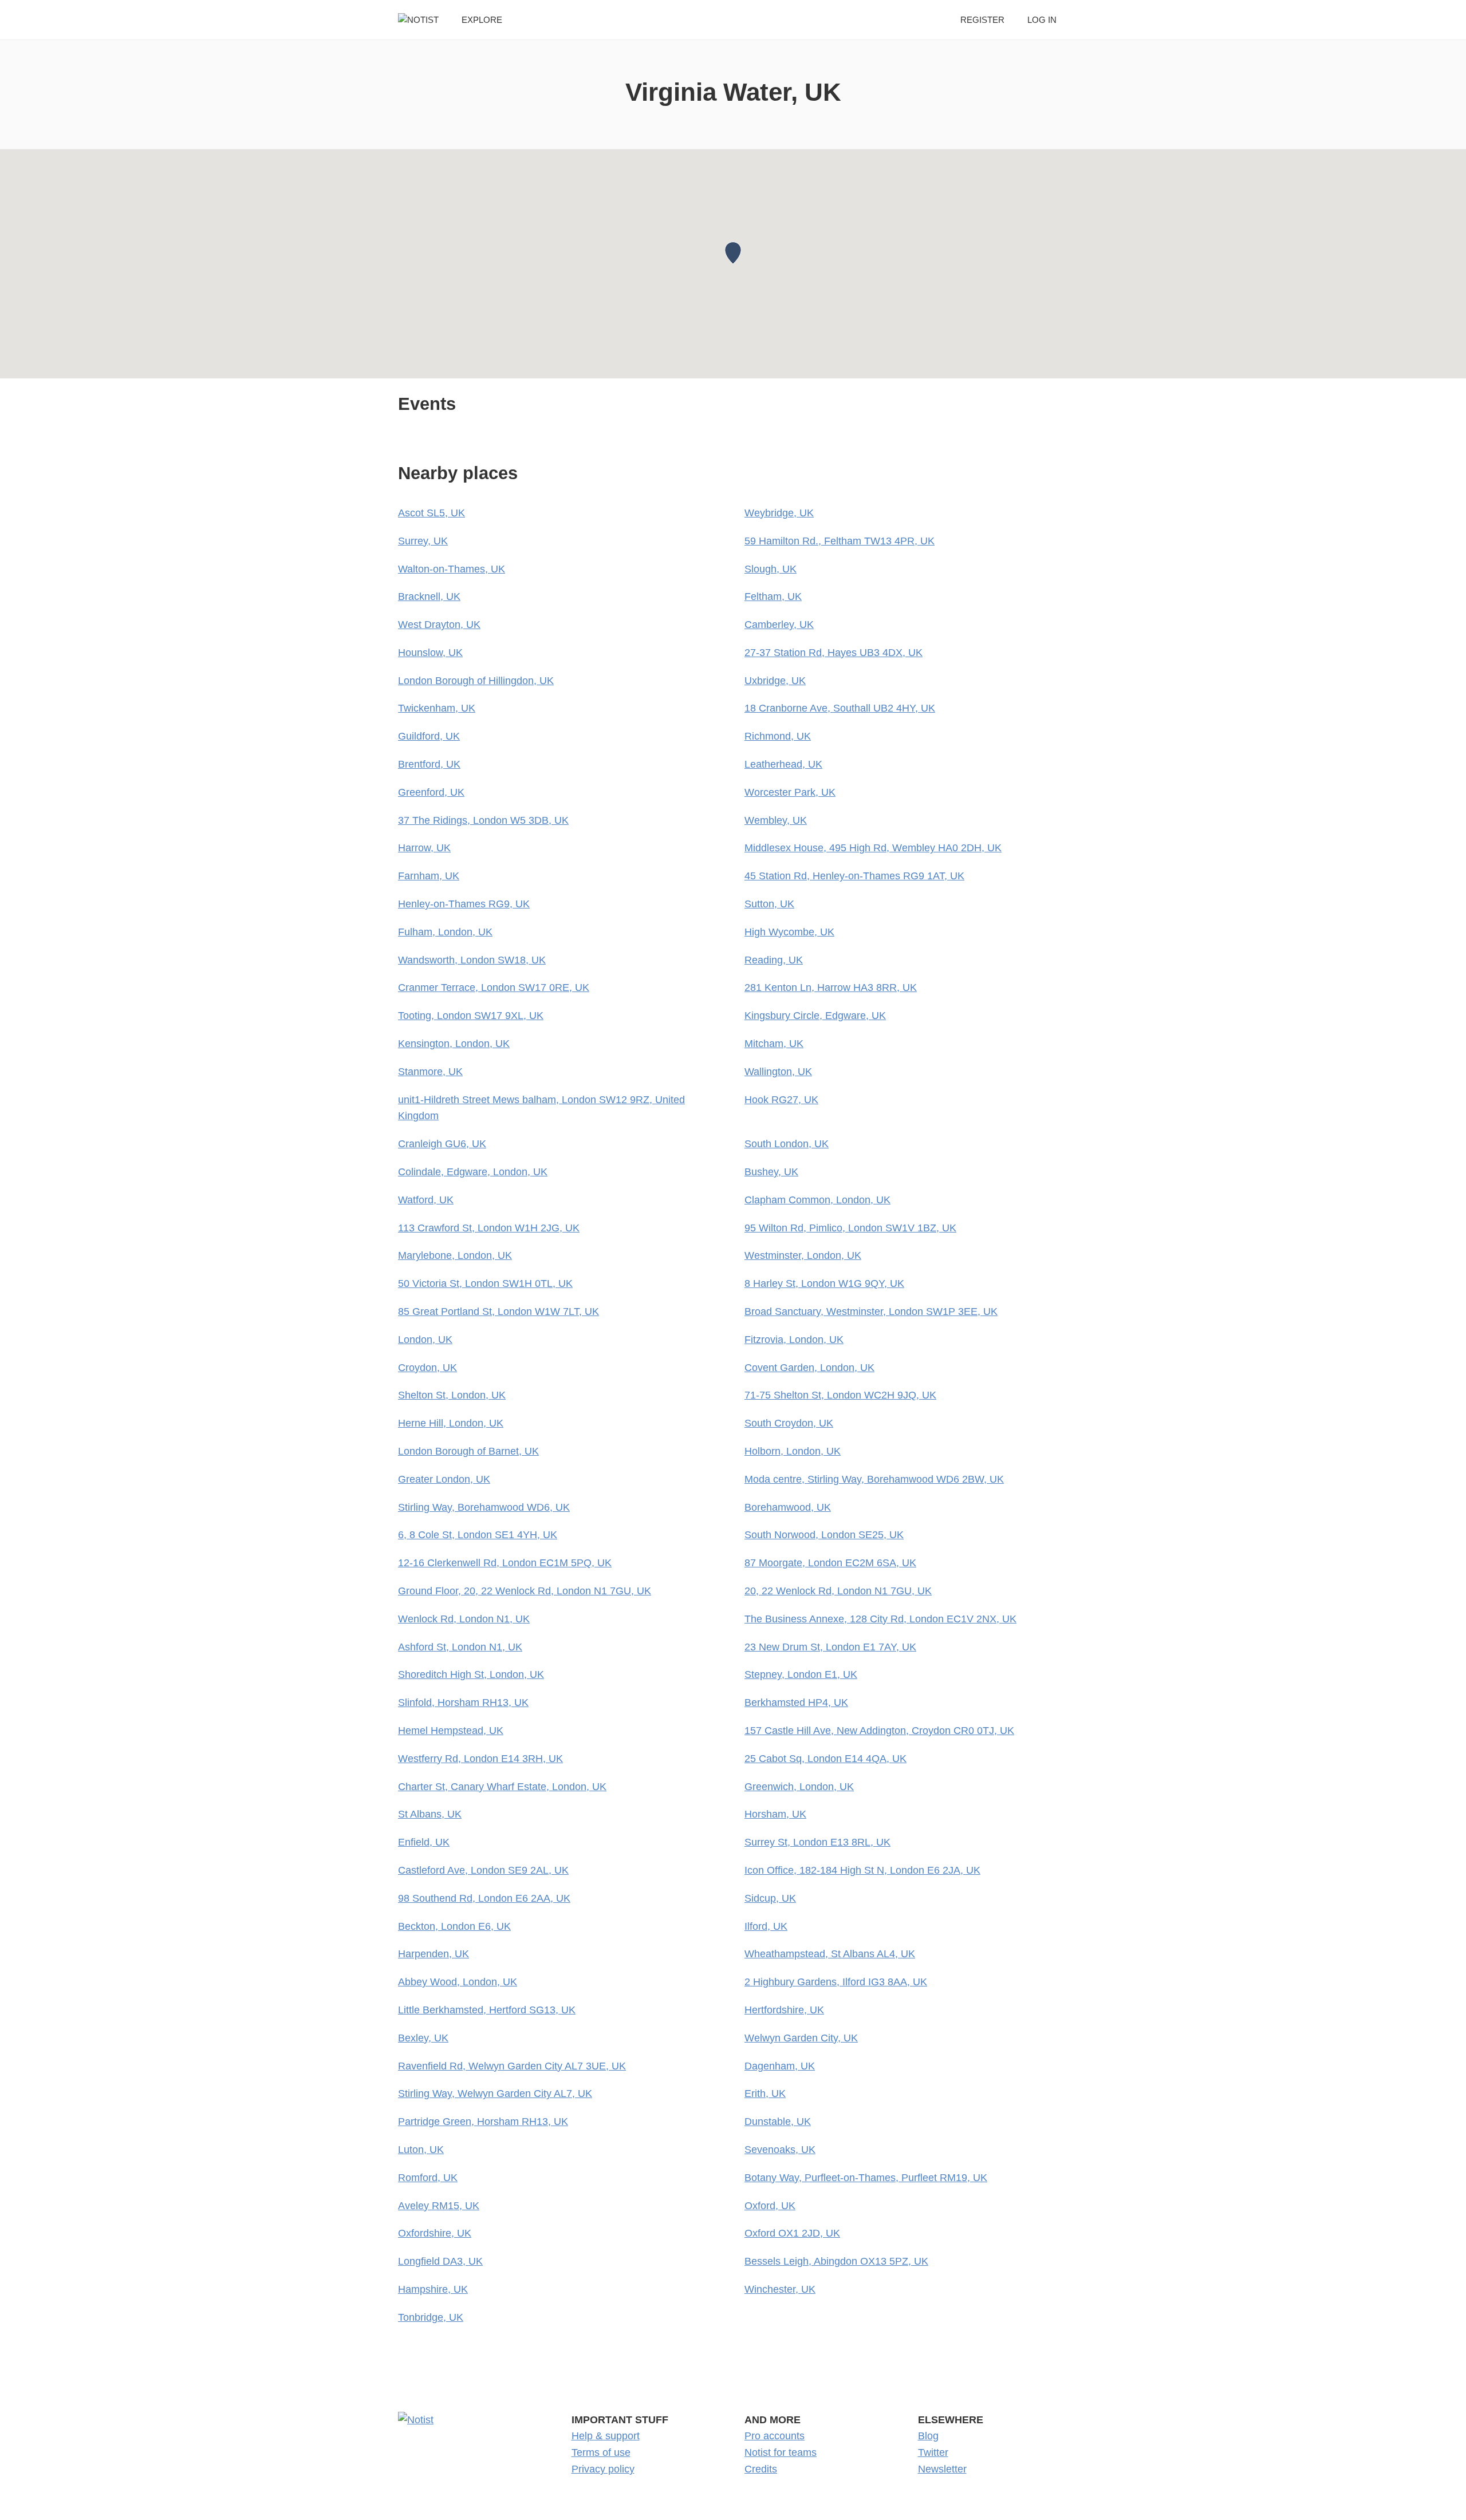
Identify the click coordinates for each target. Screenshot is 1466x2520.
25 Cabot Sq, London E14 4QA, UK (825, 1759)
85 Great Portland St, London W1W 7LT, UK (498, 1312)
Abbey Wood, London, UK (458, 1982)
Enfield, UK (424, 1842)
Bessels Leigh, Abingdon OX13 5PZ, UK (836, 2261)
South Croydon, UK (789, 1423)
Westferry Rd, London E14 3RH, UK (480, 1759)
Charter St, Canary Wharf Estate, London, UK (502, 1787)
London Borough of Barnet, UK (468, 1451)
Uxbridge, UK (775, 681)
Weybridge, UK (779, 513)
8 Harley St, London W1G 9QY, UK (824, 1283)
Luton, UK (421, 2150)
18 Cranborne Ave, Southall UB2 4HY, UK (840, 708)
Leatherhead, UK (783, 764)
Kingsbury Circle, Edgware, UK (815, 1016)
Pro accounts (775, 2436)
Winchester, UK (780, 2289)
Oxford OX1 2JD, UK (792, 2233)
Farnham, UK (429, 876)
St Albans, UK (430, 1814)
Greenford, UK (431, 792)
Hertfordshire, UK (784, 2010)
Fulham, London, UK (445, 932)
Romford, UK (428, 2178)
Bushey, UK (771, 1172)
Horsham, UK (775, 1814)
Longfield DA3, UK (440, 2261)
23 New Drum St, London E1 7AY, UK (830, 1647)
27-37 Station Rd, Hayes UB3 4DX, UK (834, 653)
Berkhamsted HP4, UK (796, 1703)
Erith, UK (765, 2094)
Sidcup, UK (770, 1898)
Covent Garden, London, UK (809, 1368)
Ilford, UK (766, 1926)
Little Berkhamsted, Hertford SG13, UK (487, 2010)
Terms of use (601, 2452)
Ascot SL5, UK (431, 513)
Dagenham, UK (780, 2066)
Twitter (933, 2452)
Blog (928, 2436)
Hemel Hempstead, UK (451, 1731)
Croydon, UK (427, 1368)
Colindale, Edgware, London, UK (473, 1172)
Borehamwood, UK (788, 1507)
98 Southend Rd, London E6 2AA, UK (484, 1898)
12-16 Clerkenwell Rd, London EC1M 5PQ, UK (505, 1563)
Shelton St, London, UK (452, 1395)
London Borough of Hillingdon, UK (476, 681)
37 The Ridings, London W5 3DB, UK (483, 820)
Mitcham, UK (774, 1044)
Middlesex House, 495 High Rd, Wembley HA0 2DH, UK (873, 848)
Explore (482, 20)
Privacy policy (603, 2469)
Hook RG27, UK (781, 1100)
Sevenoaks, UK (780, 2150)
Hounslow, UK (430, 653)
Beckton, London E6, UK (454, 1926)
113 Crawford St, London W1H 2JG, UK (489, 1228)
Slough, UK (771, 569)
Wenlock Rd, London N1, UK (464, 1619)
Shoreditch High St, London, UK (471, 1674)
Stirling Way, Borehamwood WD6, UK (484, 1507)
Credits (761, 2469)
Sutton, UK (769, 904)
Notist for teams (781, 2452)
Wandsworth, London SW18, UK (472, 960)
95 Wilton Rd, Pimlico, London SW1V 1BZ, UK (850, 1228)
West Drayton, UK (439, 625)
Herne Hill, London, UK (451, 1423)
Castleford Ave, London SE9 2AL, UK (483, 1870)
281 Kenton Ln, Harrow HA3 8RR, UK (831, 988)
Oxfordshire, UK (435, 2233)
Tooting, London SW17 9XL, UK (471, 1016)
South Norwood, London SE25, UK (824, 1535)
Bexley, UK (423, 2038)
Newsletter (942, 2469)
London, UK (425, 1340)
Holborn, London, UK (793, 1451)
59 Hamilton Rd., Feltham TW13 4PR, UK (840, 541)
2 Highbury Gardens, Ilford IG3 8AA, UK (836, 1982)
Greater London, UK (444, 1479)
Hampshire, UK (433, 2289)
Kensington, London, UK (454, 1044)
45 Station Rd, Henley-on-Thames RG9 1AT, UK (854, 876)
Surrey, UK (423, 541)
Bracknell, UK (429, 597)
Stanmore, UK (430, 1072)
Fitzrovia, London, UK (794, 1340)
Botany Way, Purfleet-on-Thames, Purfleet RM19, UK (866, 2178)
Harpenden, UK (434, 1954)
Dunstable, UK (778, 2122)
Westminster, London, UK (803, 1255)
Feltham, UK (773, 597)
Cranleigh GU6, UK (442, 1144)
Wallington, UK (778, 1072)
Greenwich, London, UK (799, 1787)
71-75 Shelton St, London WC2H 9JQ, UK (840, 1395)
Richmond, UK (778, 736)
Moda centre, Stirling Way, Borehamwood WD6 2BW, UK (874, 1479)
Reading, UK (774, 960)
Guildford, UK (429, 736)
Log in (1042, 20)
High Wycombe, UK (789, 932)
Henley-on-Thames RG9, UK (464, 904)
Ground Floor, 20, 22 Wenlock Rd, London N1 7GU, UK (525, 1591)
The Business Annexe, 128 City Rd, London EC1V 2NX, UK (880, 1619)
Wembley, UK (776, 820)
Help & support (606, 2436)
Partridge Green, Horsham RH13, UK (483, 2122)
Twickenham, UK (437, 708)
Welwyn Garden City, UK (801, 2038)
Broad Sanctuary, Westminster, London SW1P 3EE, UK (871, 1312)
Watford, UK (426, 1200)
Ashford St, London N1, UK (460, 1647)
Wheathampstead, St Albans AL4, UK (830, 1954)
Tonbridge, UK (431, 2317)
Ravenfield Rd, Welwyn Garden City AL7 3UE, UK (512, 2066)
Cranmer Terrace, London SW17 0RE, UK (494, 988)
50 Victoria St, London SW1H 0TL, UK (485, 1283)
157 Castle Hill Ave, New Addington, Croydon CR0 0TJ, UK (879, 1731)
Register (982, 20)
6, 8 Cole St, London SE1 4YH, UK (478, 1535)
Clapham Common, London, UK (817, 1200)
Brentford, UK (429, 764)
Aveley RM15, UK (439, 2206)
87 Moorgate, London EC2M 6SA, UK (830, 1563)
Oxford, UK (770, 2206)
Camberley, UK (779, 625)
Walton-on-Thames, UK (452, 569)
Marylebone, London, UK (455, 1255)
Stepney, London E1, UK (801, 1674)
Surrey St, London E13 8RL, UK (817, 1842)
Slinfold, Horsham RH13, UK (463, 1703)
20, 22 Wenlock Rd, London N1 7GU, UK (838, 1591)
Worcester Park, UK (790, 792)
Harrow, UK (424, 848)
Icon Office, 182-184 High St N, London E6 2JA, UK (862, 1870)
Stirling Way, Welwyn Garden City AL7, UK (495, 2094)
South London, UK (787, 1144)
